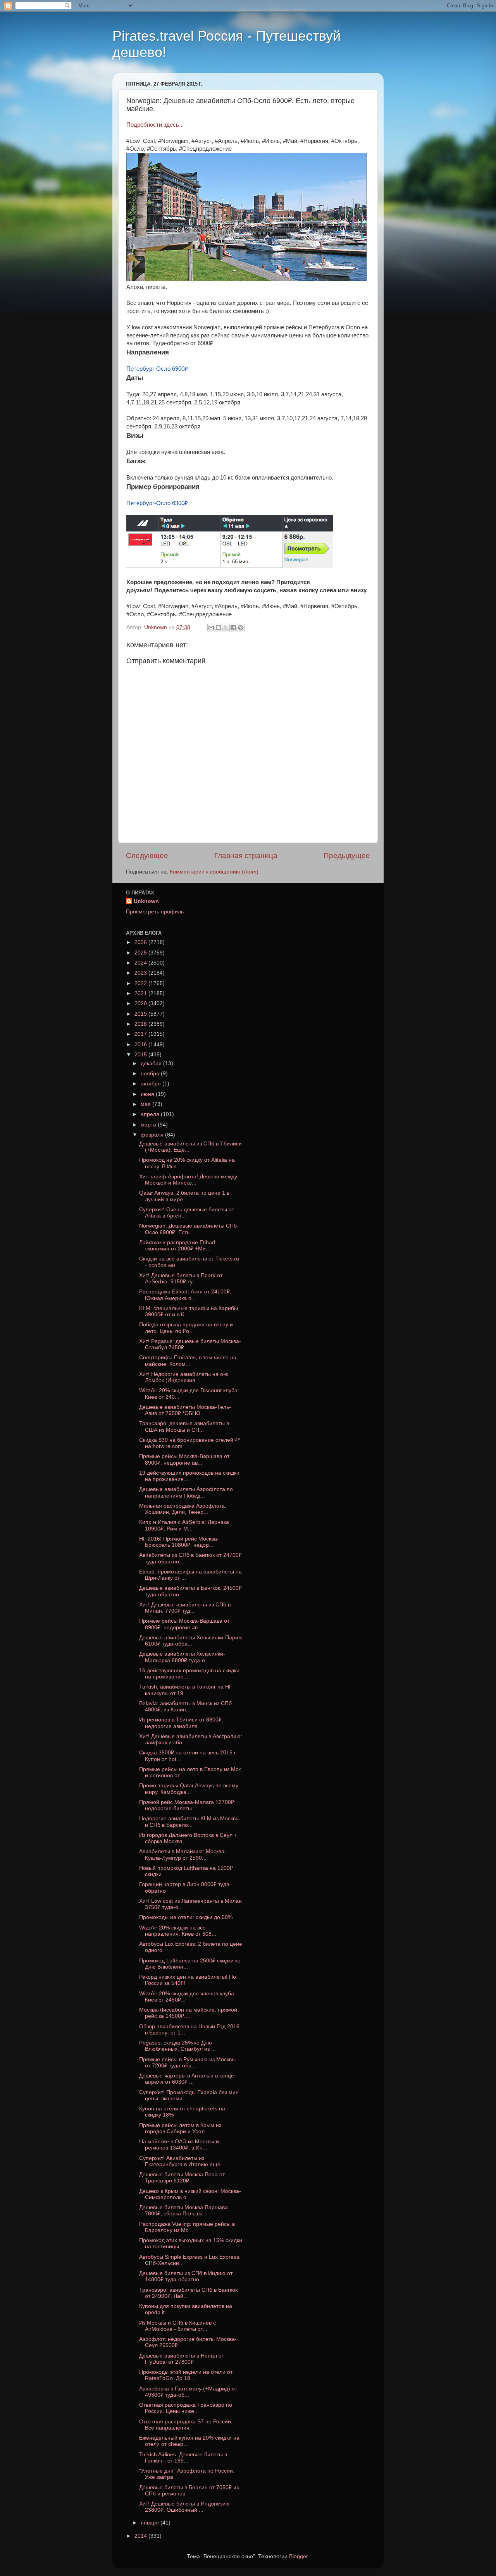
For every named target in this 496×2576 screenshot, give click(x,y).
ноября (151, 1074)
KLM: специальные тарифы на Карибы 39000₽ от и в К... (189, 1311)
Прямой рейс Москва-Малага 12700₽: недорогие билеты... (187, 1805)
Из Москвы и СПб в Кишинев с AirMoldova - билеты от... (177, 2326)
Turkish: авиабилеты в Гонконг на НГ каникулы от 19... (186, 1690)
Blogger (298, 2556)
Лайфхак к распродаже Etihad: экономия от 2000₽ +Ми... (178, 1246)
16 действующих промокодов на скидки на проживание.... (189, 1674)
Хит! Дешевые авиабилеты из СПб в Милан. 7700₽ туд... (185, 1608)
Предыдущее (347, 856)
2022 (141, 983)
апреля (151, 1114)
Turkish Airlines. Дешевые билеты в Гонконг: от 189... (183, 2458)
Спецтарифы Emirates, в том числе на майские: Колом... (188, 1361)
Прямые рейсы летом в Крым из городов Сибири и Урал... (180, 2128)
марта (149, 1125)
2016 (141, 1045)
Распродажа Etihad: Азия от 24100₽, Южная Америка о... (185, 1295)
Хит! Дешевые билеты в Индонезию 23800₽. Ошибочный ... (184, 2507)
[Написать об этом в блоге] (219, 628)
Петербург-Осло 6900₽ (157, 369)
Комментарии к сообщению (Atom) (214, 872)
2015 (141, 1055)
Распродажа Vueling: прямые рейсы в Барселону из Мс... (187, 2227)
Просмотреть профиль (155, 912)
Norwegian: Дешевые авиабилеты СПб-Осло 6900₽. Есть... (189, 1229)
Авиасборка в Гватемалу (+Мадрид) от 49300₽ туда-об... (188, 2392)
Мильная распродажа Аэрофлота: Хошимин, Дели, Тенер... (183, 1509)
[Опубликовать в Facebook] (233, 628)
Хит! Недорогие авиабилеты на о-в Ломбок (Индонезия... (183, 1377)
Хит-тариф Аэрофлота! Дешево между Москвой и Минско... (188, 1180)
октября (152, 1084)
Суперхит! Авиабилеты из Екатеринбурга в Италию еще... (182, 2161)
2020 (141, 1003)
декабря (152, 1064)
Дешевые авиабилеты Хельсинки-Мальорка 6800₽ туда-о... (182, 1657)
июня (148, 1094)
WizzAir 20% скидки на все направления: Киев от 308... (178, 1931)
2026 (141, 942)
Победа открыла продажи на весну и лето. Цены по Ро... (186, 1328)
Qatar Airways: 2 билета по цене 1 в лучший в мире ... (184, 1196)
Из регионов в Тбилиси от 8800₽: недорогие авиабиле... (181, 1723)
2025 (141, 953)
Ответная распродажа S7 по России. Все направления (186, 2425)
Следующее (147, 856)
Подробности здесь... (155, 125)
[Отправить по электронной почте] (211, 628)
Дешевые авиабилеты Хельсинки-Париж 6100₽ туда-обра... (190, 1641)
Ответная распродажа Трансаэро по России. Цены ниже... (186, 2408)
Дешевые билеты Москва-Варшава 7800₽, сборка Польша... (183, 2211)
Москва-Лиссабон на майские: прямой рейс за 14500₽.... (188, 2013)
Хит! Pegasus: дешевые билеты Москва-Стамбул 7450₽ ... (190, 1344)
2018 (141, 1024)
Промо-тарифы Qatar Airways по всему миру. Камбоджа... (189, 1789)
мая (146, 1104)
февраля (153, 1135)
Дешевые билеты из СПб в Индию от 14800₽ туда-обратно (186, 2276)
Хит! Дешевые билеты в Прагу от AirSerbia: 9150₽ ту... (181, 1279)
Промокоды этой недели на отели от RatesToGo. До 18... (186, 2375)
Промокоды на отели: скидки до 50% (186, 1917)
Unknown (146, 901)
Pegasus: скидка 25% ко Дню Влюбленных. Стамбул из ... (177, 2046)
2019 (141, 1014)
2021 (141, 993)
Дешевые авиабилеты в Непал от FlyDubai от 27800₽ (182, 2359)
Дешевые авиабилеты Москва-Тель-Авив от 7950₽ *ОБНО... (185, 1410)
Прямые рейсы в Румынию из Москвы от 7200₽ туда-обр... (187, 2063)
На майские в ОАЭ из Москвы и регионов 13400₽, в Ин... (179, 2145)
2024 (141, 963)
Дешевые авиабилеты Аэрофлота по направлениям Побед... (186, 1492)
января (151, 2523)
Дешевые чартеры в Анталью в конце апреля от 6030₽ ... (187, 2079)
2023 (141, 973)
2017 (141, 1034)
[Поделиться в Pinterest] (241, 628)
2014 (141, 2536)
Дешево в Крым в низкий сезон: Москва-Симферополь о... (190, 2194)
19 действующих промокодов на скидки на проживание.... (189, 1476)
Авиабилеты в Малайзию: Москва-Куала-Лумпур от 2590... (183, 1855)
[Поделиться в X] (226, 628)
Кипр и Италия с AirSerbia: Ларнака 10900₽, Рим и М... (184, 1525)
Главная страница (246, 856)
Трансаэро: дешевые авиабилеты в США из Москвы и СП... (184, 1426)
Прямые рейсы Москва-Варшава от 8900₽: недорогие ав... (184, 1459)
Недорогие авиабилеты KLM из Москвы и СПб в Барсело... (189, 1822)
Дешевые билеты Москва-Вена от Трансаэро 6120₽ (182, 2178)
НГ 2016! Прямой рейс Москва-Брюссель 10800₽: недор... (179, 1542)
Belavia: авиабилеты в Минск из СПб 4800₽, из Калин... (185, 1707)
